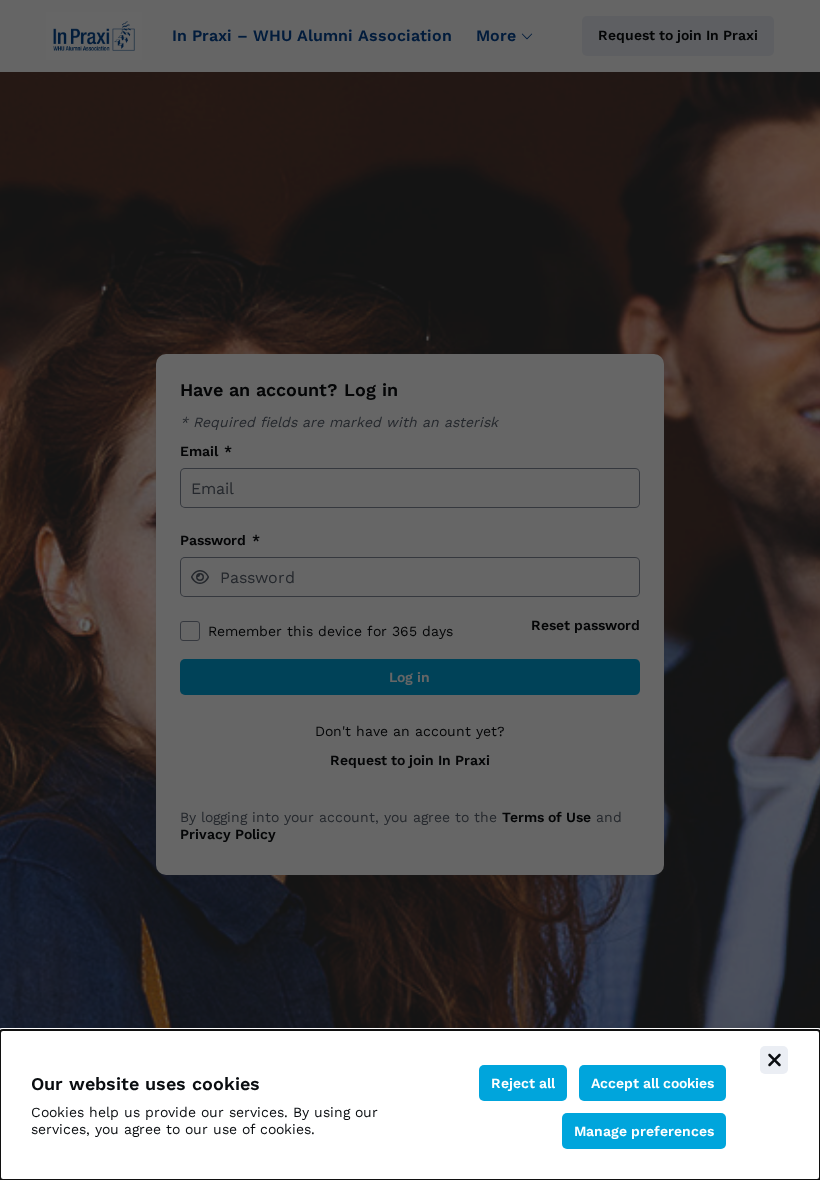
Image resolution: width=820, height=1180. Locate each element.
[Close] (774, 1060)
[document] (410, 1105)
